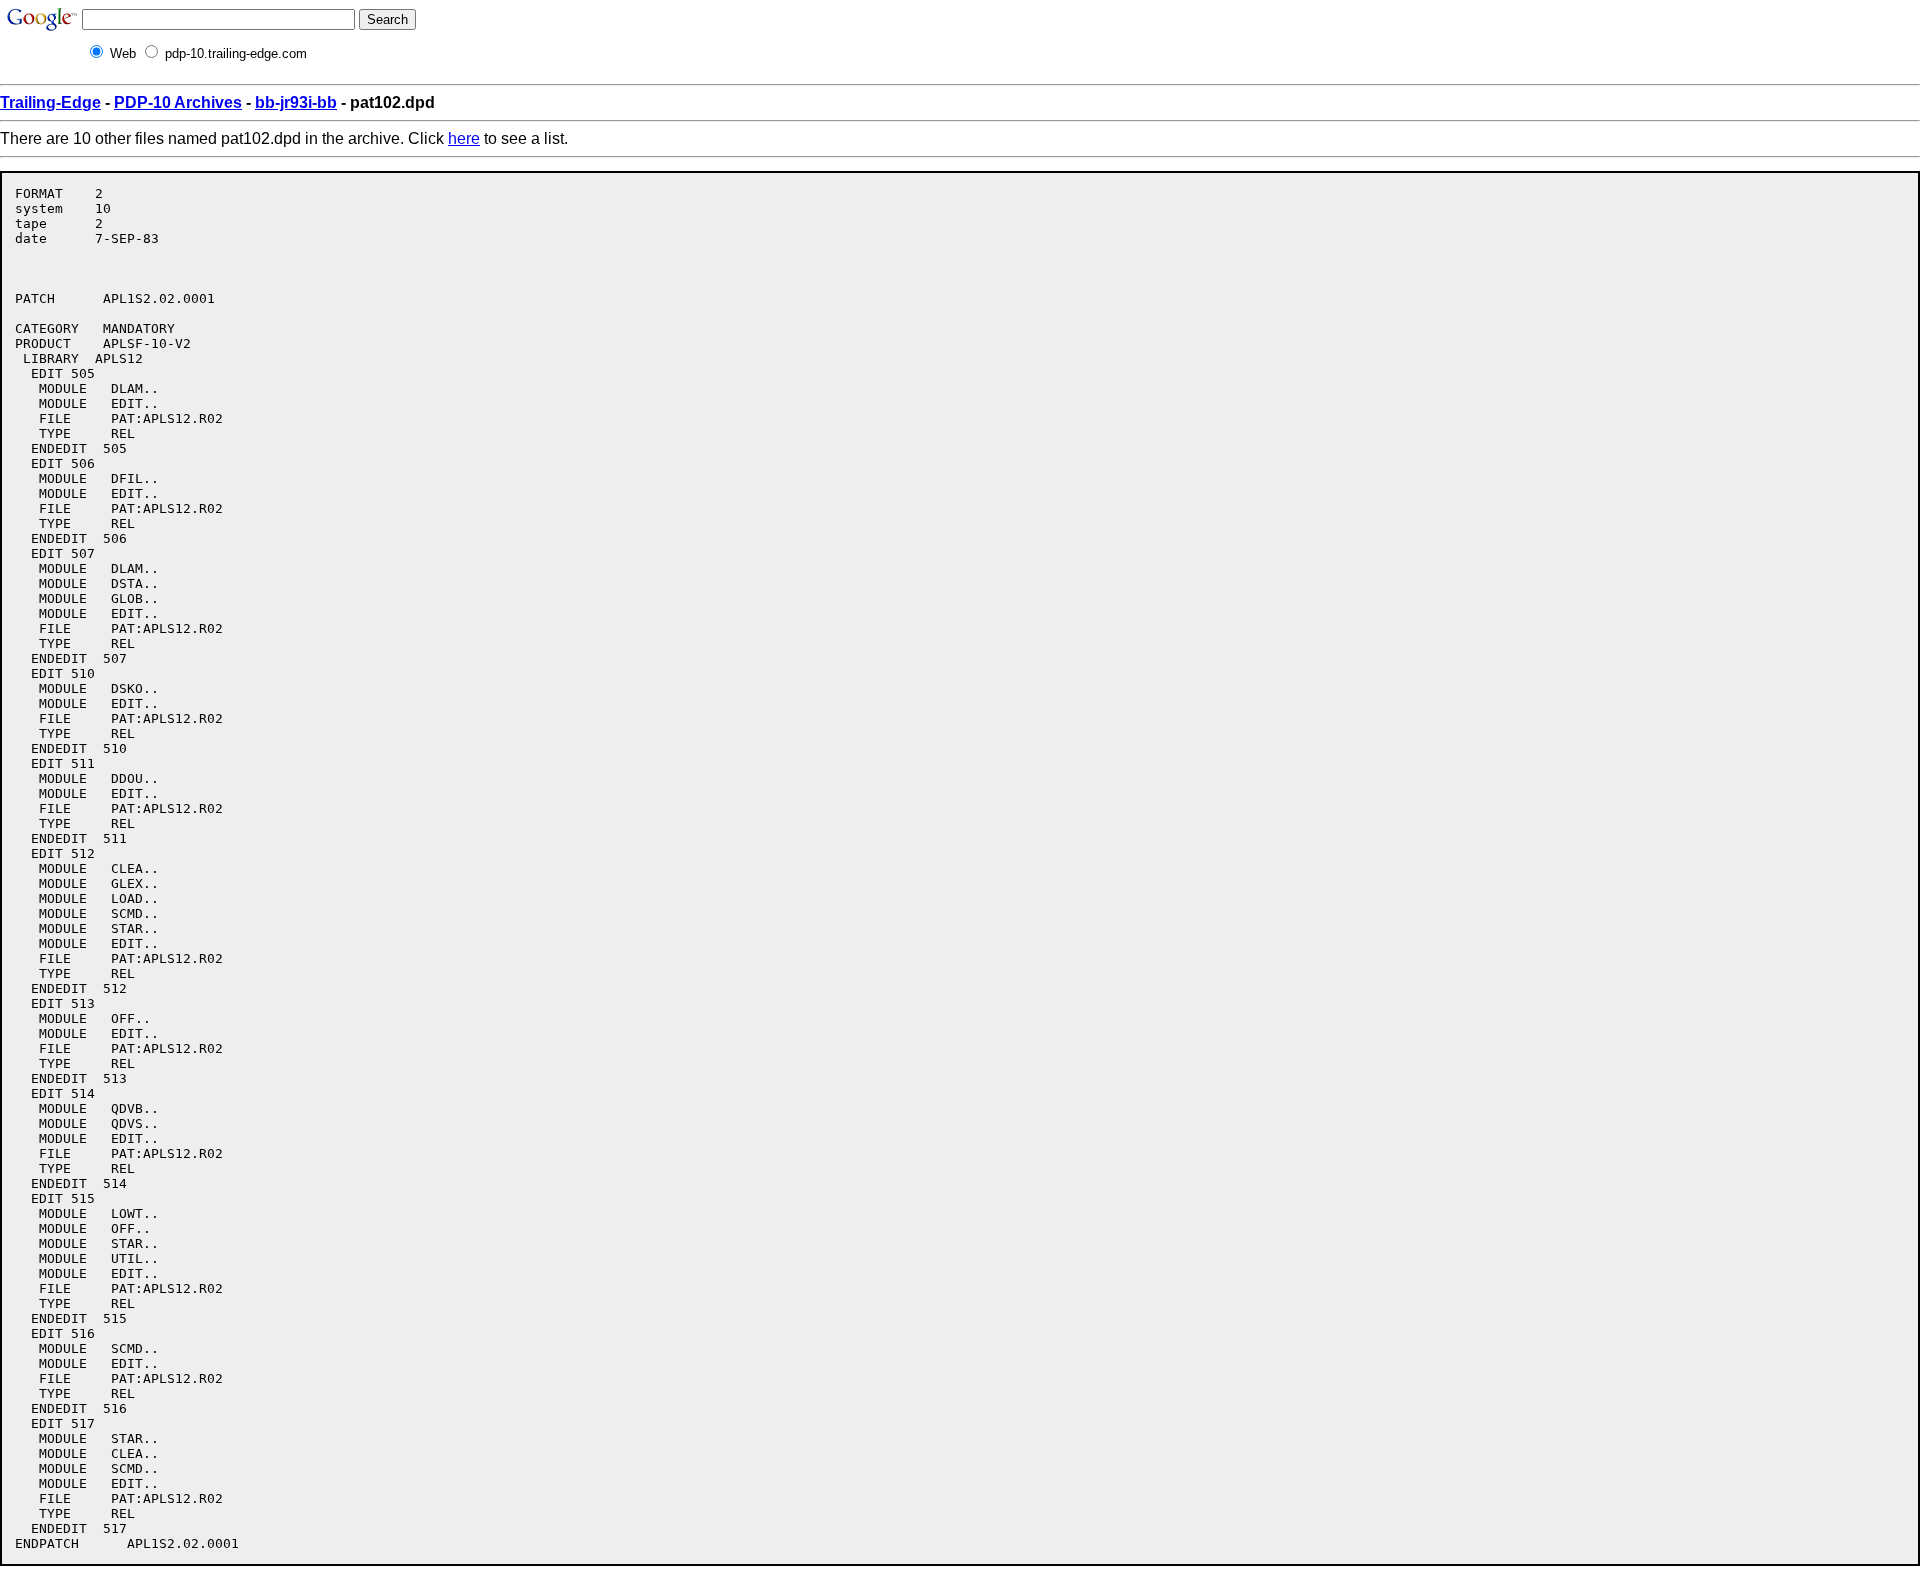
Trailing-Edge (50, 102)
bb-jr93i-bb (296, 102)
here (464, 138)
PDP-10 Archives (178, 102)
